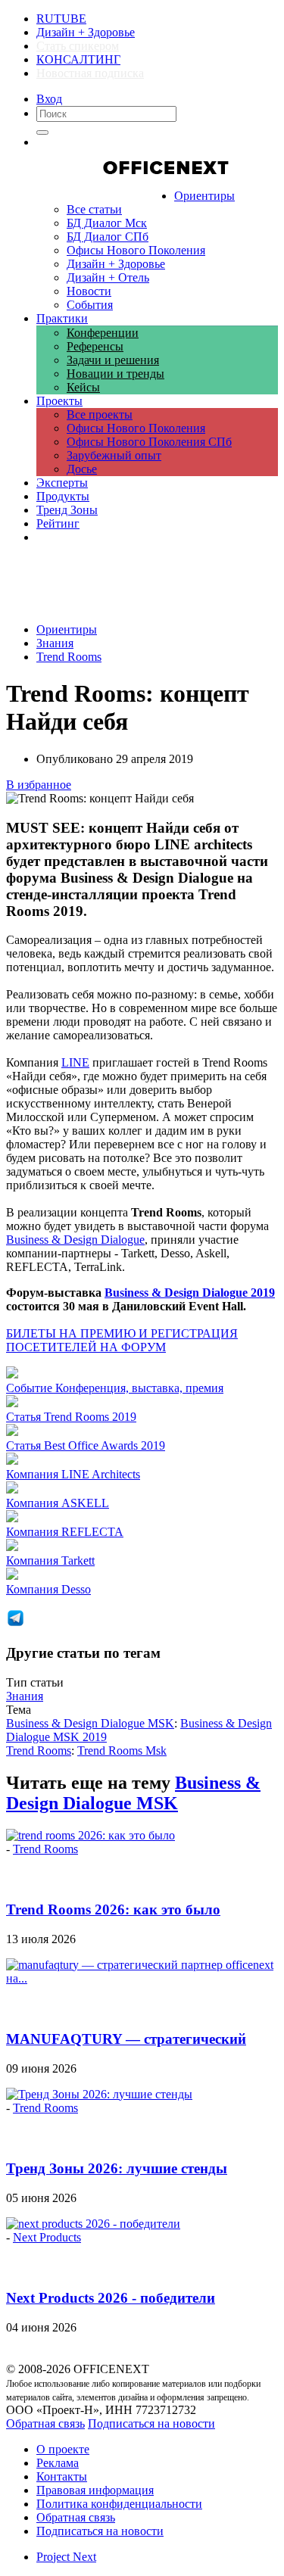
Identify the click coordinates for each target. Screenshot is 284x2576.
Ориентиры (67, 629)
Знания (55, 643)
